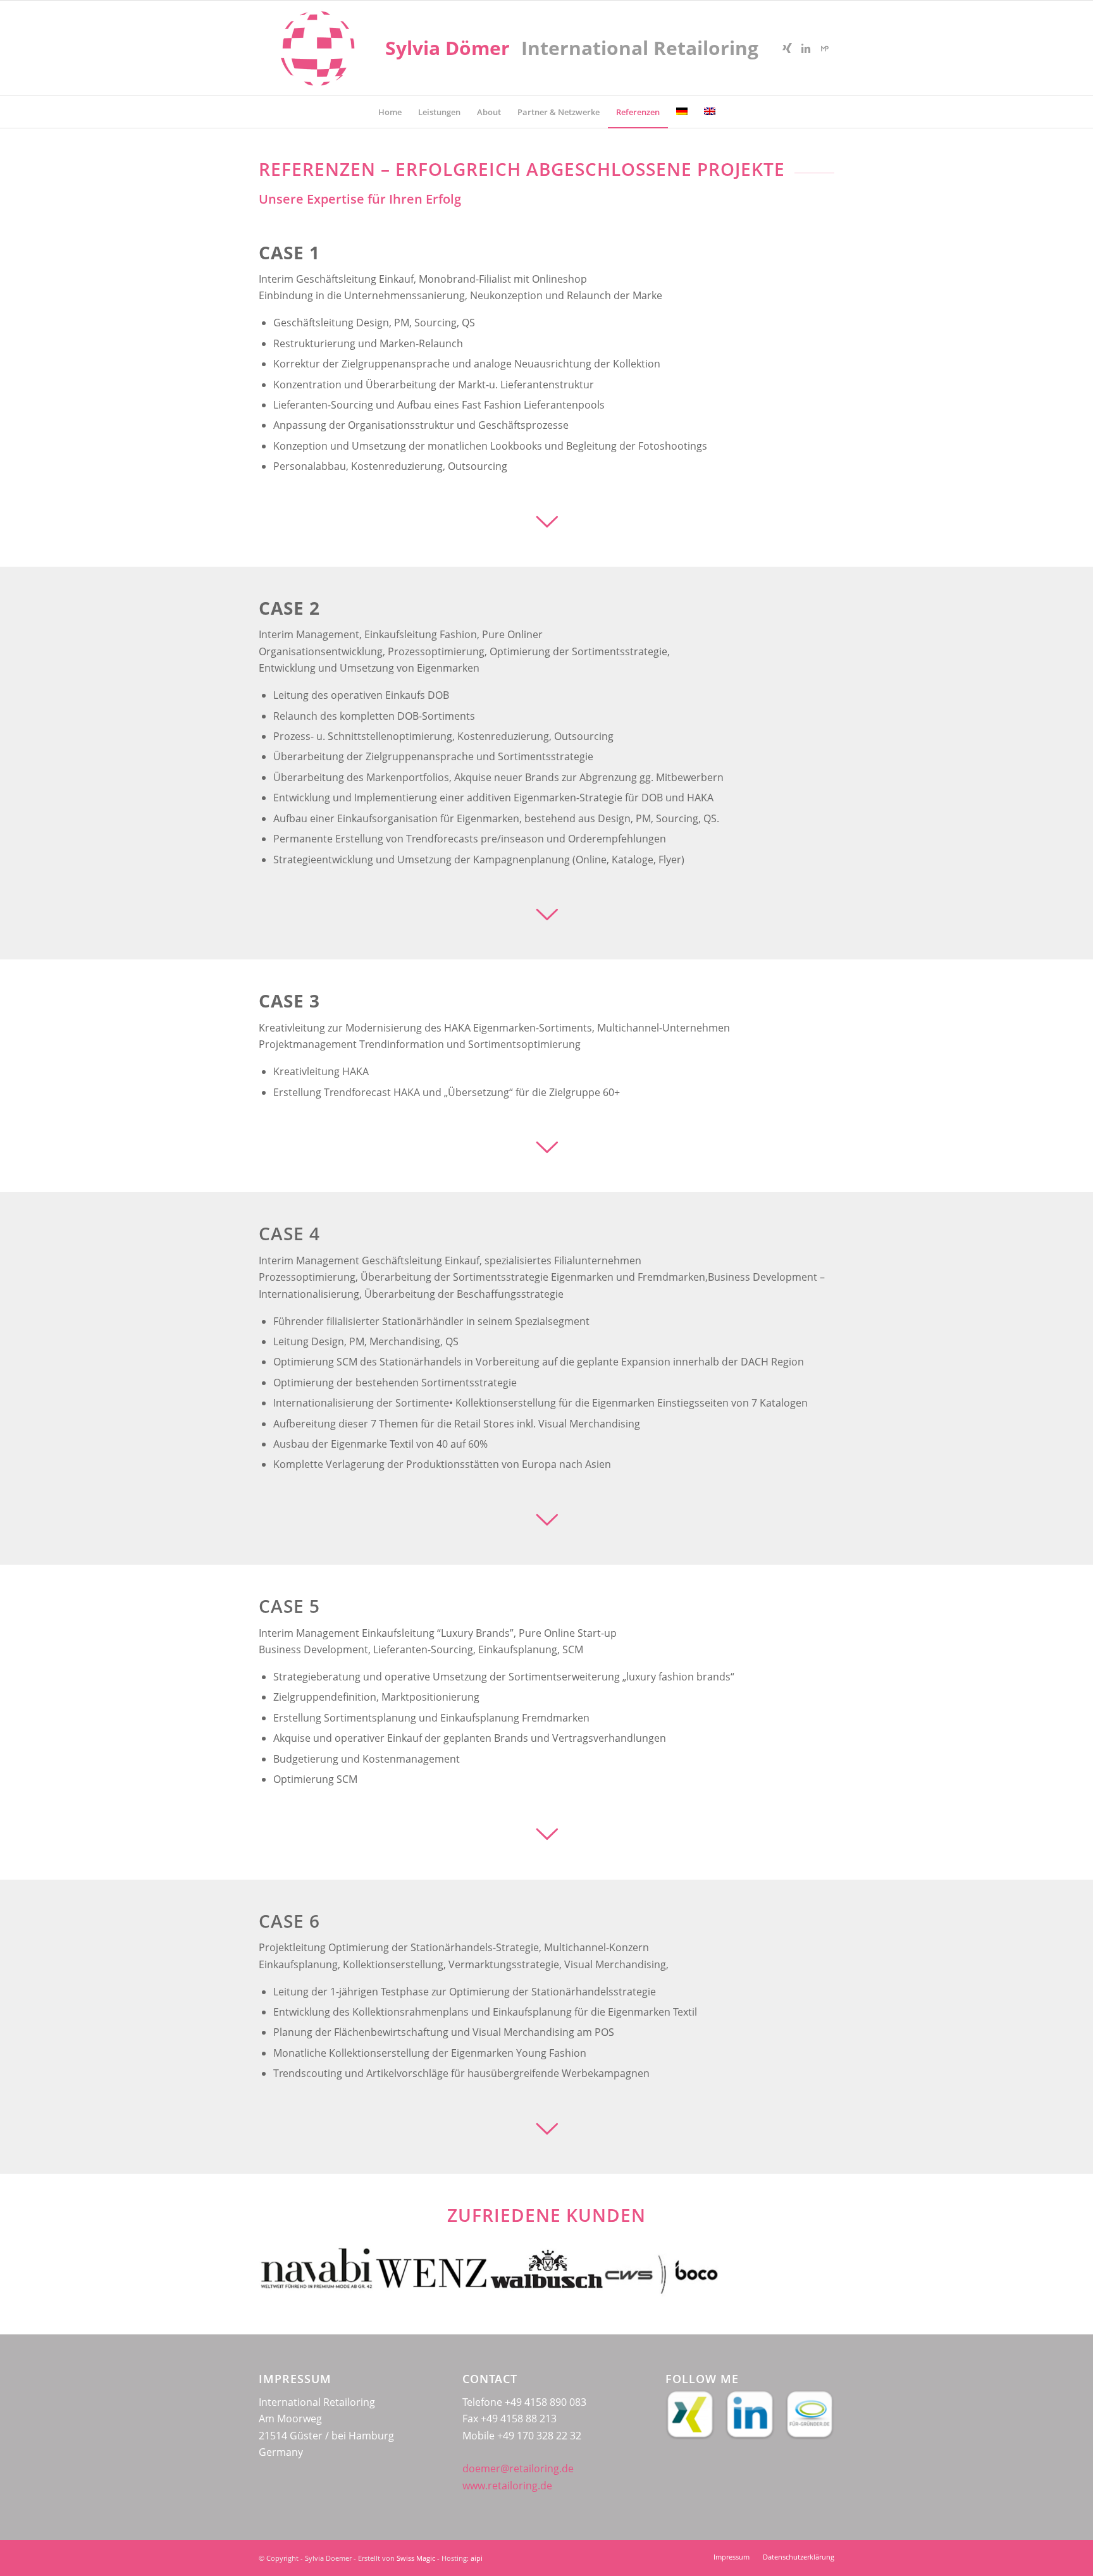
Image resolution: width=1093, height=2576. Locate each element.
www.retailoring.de (507, 2486)
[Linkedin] (806, 48)
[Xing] (787, 48)
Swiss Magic (416, 2558)
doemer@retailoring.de (518, 2468)
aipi (477, 2558)
